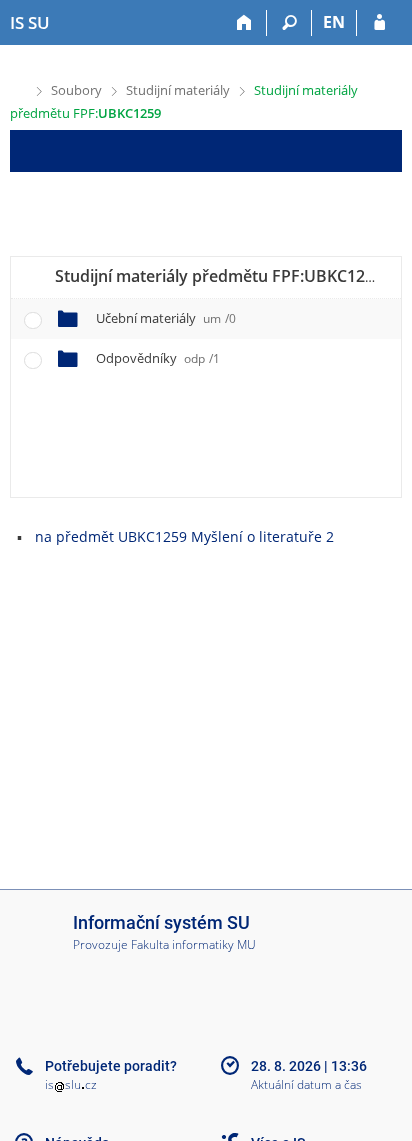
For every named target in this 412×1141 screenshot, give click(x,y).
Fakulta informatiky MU (193, 944)
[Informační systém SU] (18, 88)
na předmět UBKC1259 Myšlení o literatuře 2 (184, 536)
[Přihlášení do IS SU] (379, 23)
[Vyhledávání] (289, 23)
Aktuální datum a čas (306, 1085)
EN (334, 22)
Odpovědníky (158, 358)
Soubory (76, 90)
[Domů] (244, 23)
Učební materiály (166, 318)
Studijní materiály (178, 90)
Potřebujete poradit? (111, 1066)
